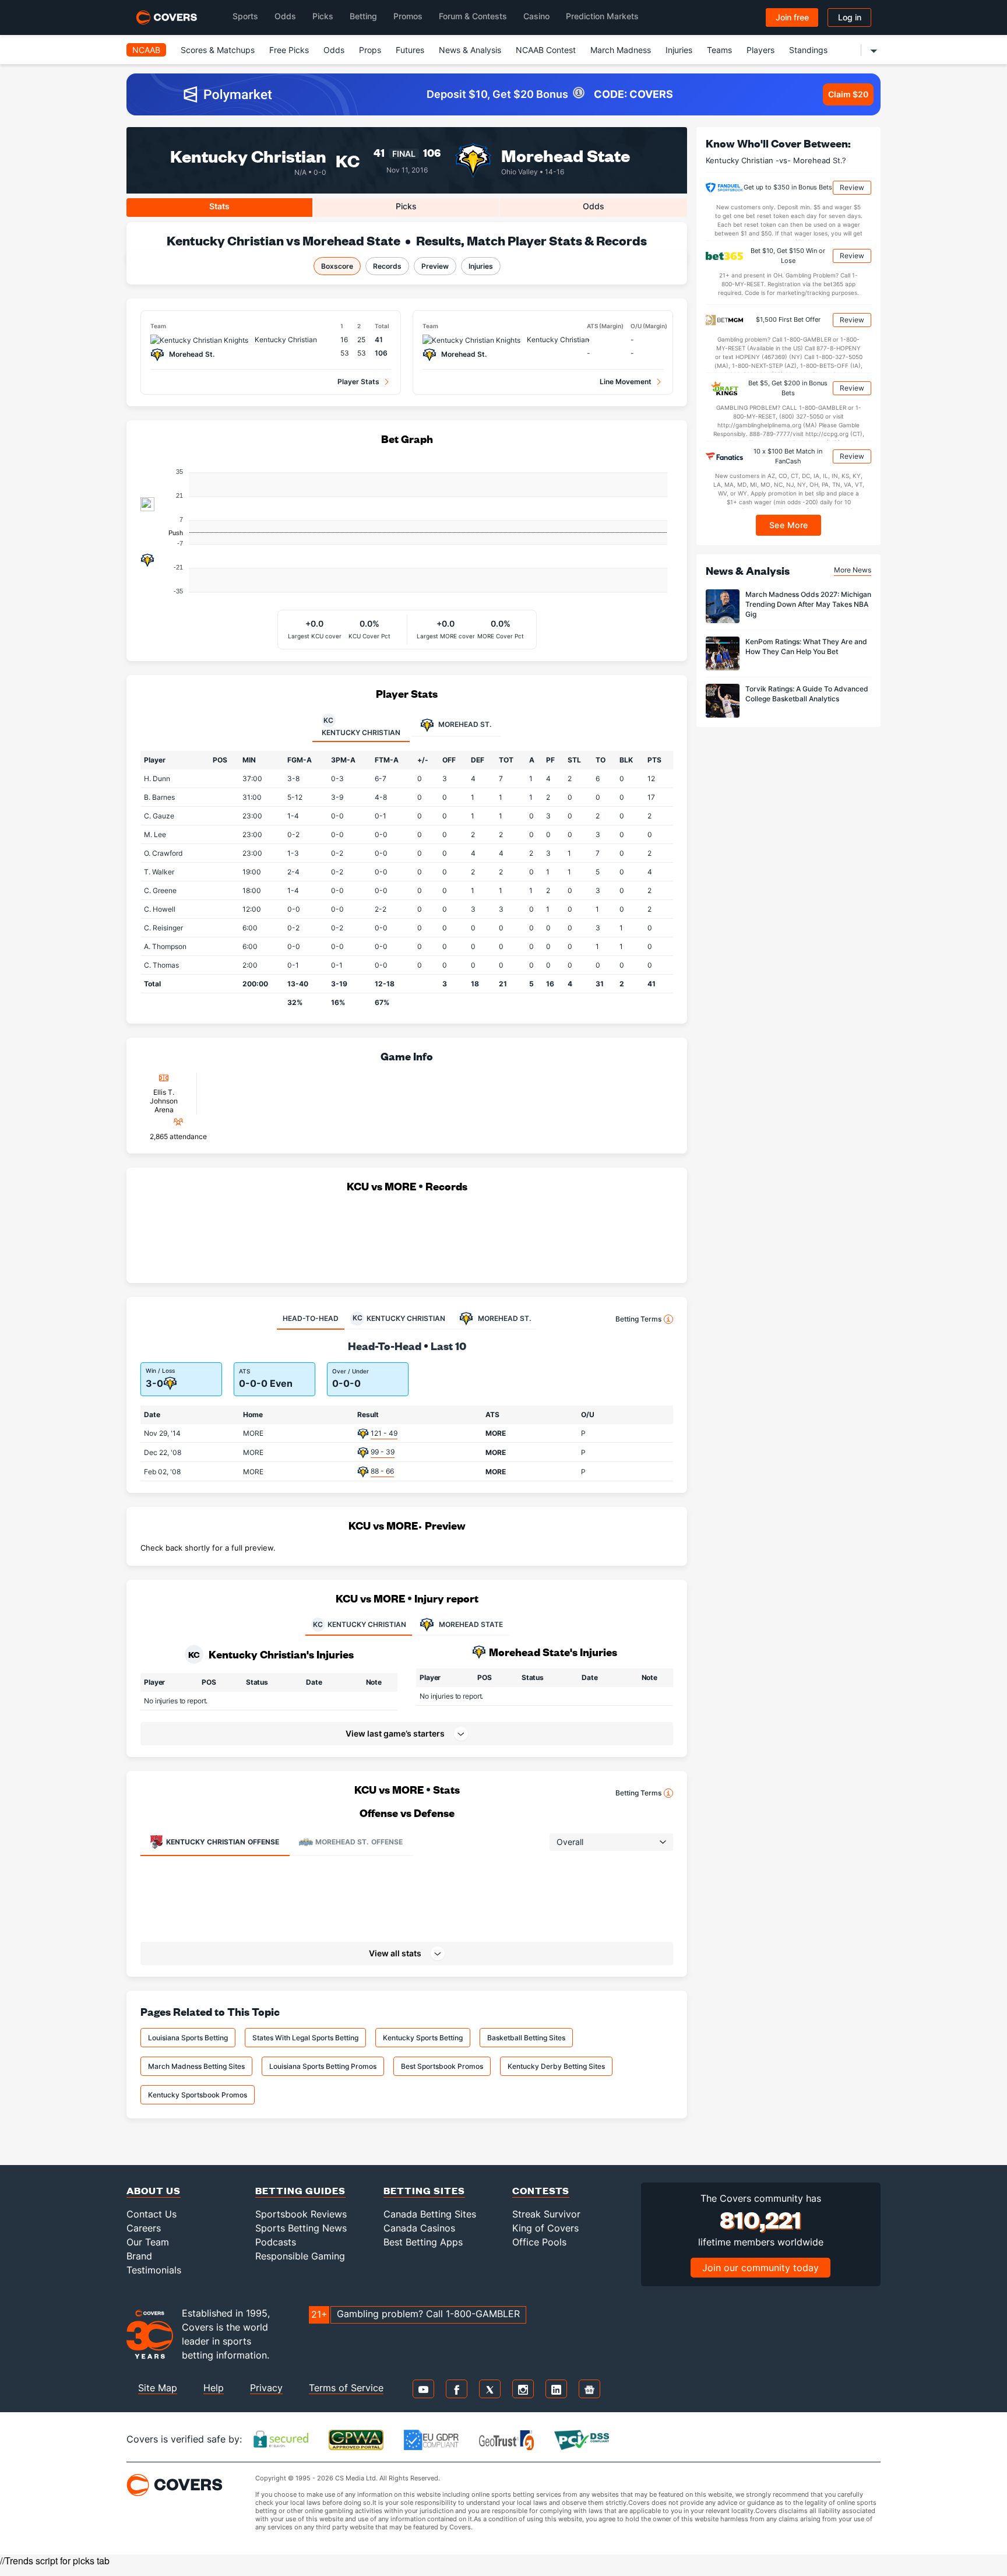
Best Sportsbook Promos (442, 2066)
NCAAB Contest (546, 50)
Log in (850, 17)
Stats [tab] (219, 206)
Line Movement (626, 382)
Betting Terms (638, 1319)
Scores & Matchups (218, 50)
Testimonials (154, 2270)
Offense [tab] (223, 1842)
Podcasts (276, 2242)
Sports (245, 16)
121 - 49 (384, 1433)
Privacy (266, 2388)
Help (214, 2388)
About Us (154, 2190)
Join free (792, 17)
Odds (285, 16)
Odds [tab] (594, 206)
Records (387, 266)
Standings (808, 50)
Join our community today (760, 2268)
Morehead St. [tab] (464, 724)
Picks (323, 16)
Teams (719, 50)
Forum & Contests (473, 16)
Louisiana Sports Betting (188, 2038)
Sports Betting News (301, 2228)
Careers (144, 2228)
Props (370, 50)
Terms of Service (346, 2388)
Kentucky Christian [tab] (361, 726)
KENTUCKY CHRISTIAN (360, 1624)
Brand (139, 2256)
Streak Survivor (546, 2214)
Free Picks (289, 50)
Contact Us (152, 2214)
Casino (536, 16)
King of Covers (545, 2228)
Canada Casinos (419, 2228)
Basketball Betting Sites (526, 2038)
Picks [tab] (406, 206)
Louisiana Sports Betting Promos (323, 2066)
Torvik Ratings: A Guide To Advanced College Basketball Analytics (807, 694)
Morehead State (566, 155)
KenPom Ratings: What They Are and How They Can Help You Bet (806, 646)
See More (789, 525)
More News (853, 570)
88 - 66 (382, 1471)
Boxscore (337, 266)
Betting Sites (424, 2190)
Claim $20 (848, 94)
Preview (435, 266)
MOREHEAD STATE (471, 1624)
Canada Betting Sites (430, 2214)
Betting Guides (300, 2190)
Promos (408, 16)
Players (760, 50)
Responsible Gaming (300, 2256)
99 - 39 (383, 1452)
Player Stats (358, 382)
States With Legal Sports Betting (305, 2038)
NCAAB (146, 50)
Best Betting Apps (423, 2242)
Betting (363, 16)
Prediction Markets (602, 16)
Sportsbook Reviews (301, 2214)
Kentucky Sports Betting (423, 2038)
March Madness (621, 50)
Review (852, 187)
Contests (541, 2190)
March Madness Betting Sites (196, 2066)
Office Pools (539, 2242)
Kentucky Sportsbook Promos (198, 2095)
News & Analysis (470, 50)
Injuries (679, 50)
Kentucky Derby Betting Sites (556, 2066)
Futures (410, 50)
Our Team (148, 2242)
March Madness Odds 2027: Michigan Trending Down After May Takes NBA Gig (808, 604)
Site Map (158, 2388)
